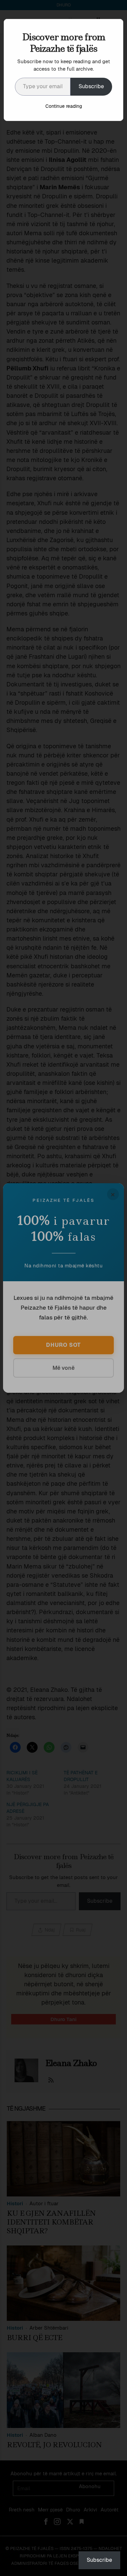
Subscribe (91, 86)
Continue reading (64, 106)
